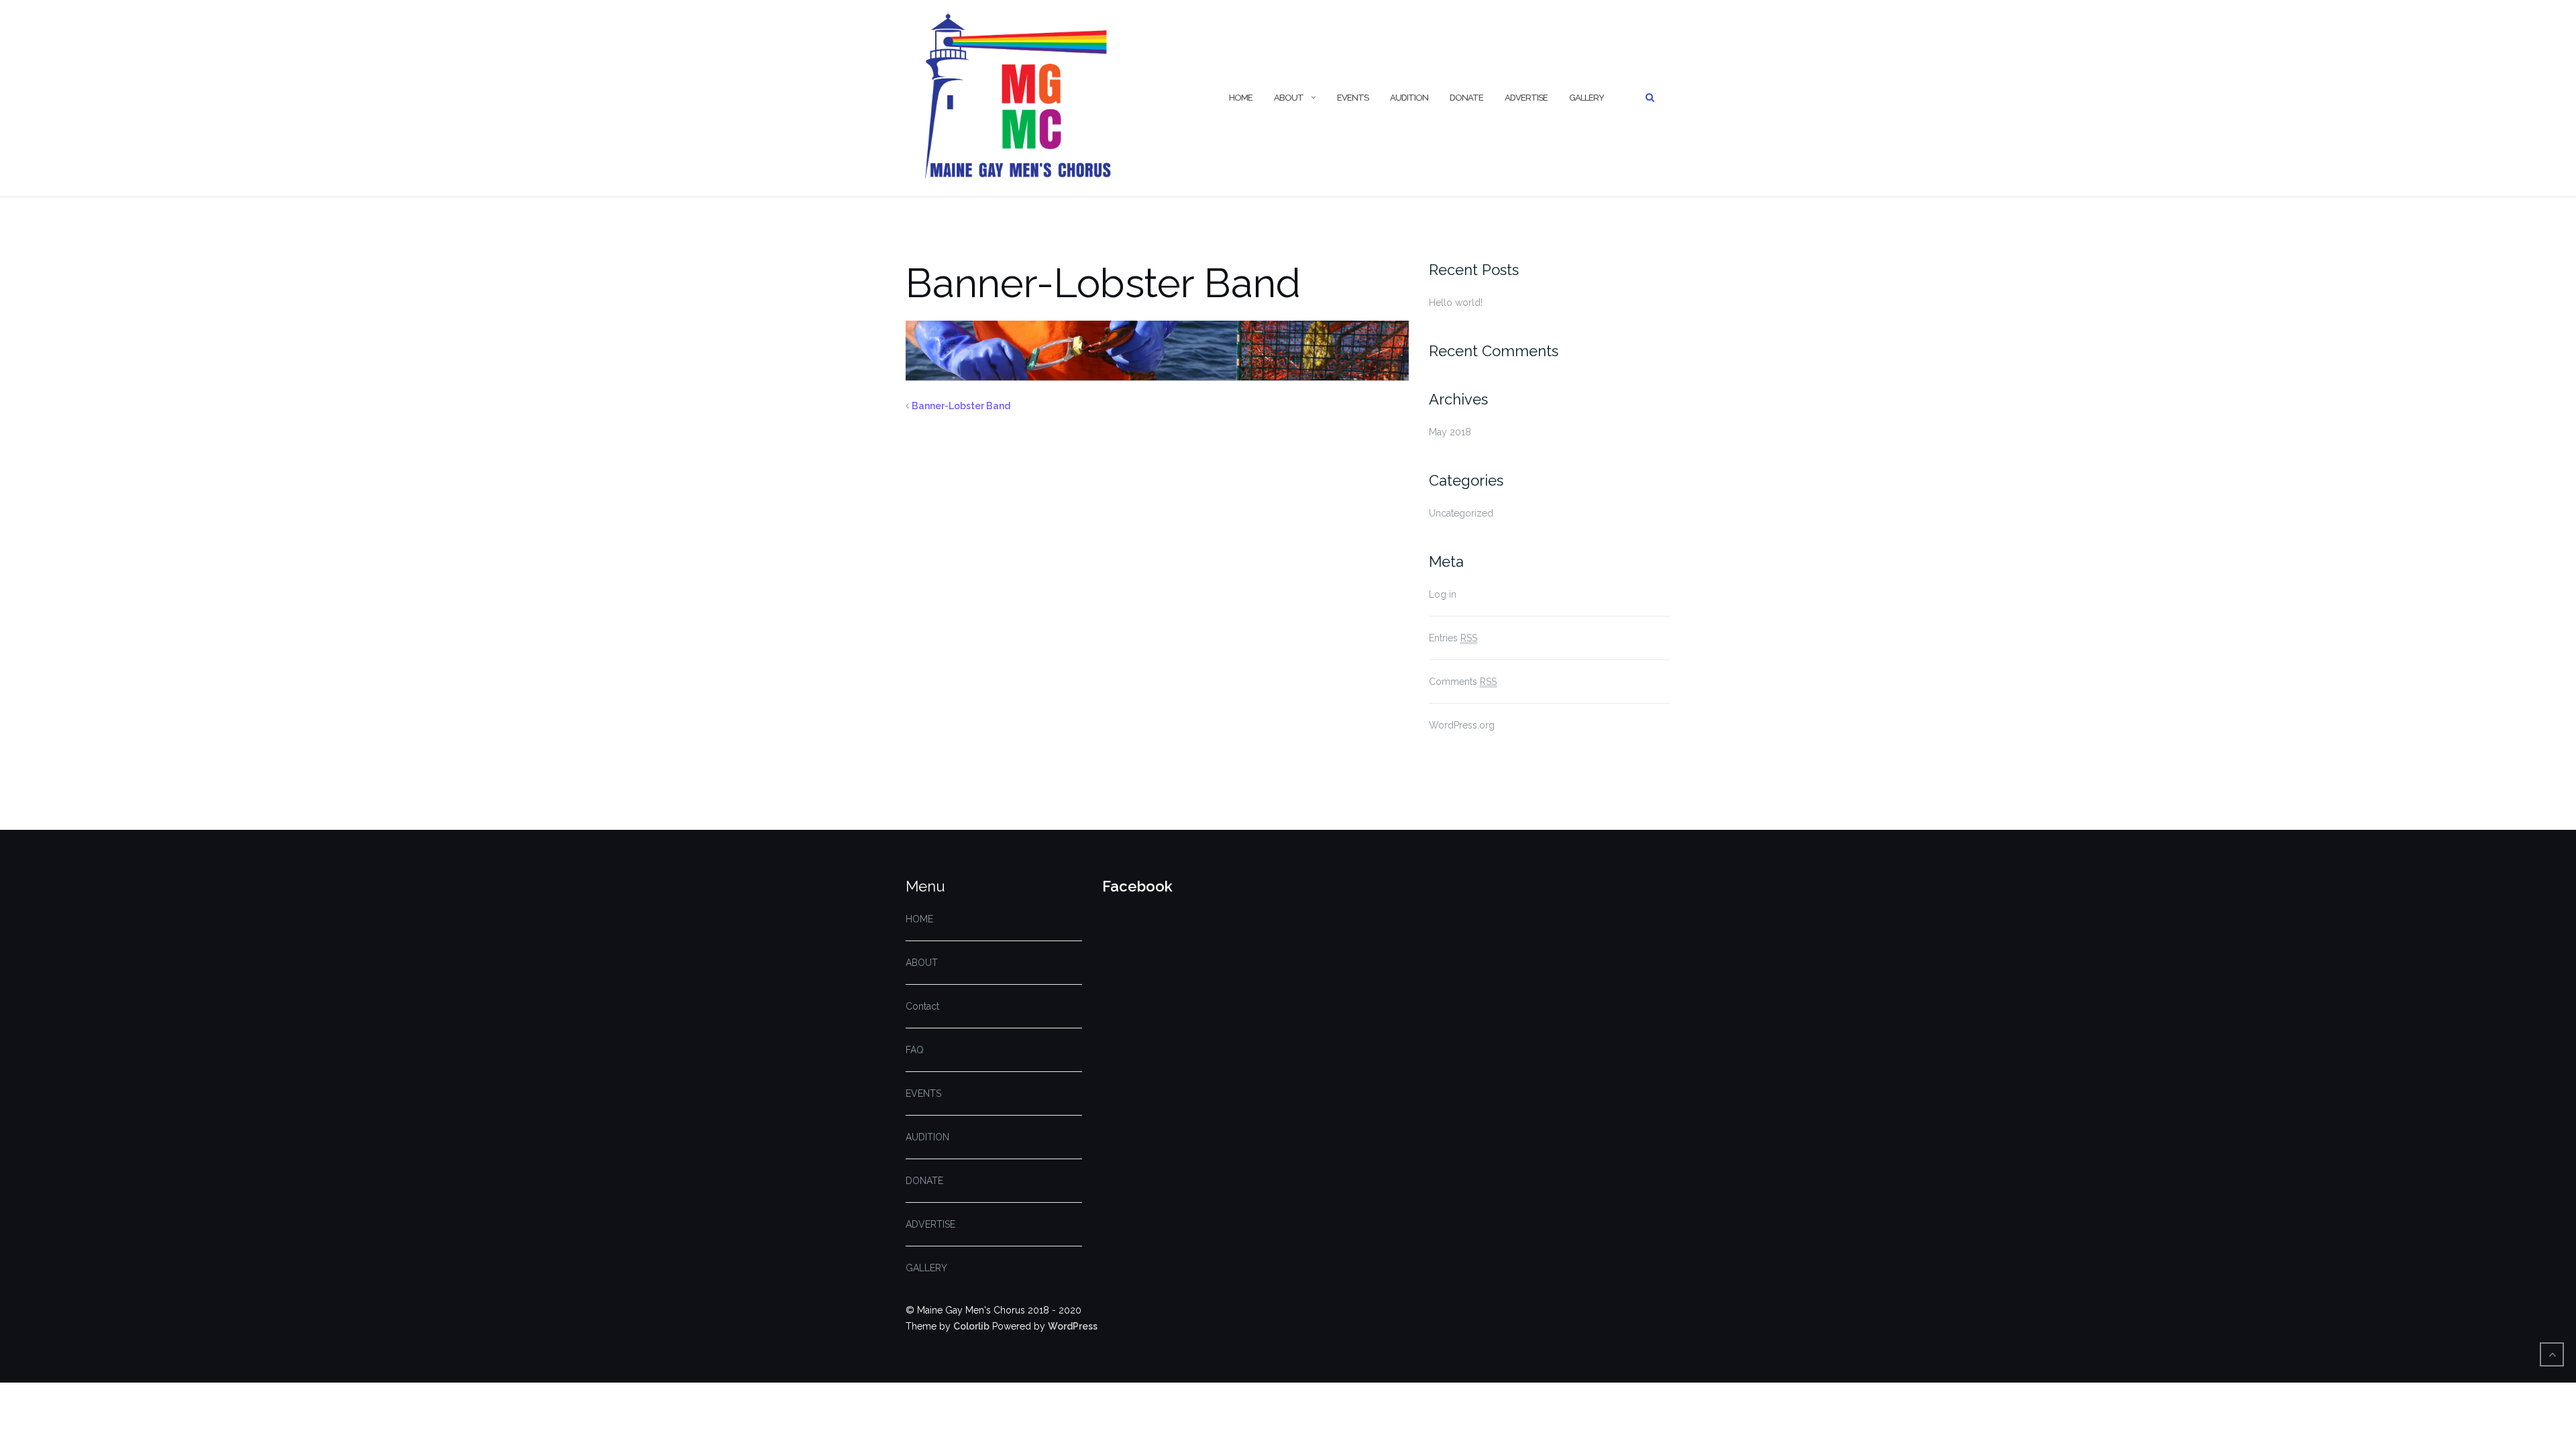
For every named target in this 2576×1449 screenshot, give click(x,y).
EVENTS (1353, 98)
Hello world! (1456, 303)
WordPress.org (1462, 725)
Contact (922, 1006)
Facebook (1137, 886)
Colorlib (971, 1326)
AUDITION (1409, 98)
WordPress (1073, 1326)
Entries (1453, 638)
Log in (1443, 594)
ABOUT (1289, 98)
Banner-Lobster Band (961, 406)
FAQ (915, 1050)
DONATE (1466, 98)
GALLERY (1587, 98)
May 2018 (1450, 432)
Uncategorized (1461, 513)
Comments (1463, 682)
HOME (1241, 98)
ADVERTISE (1526, 98)
